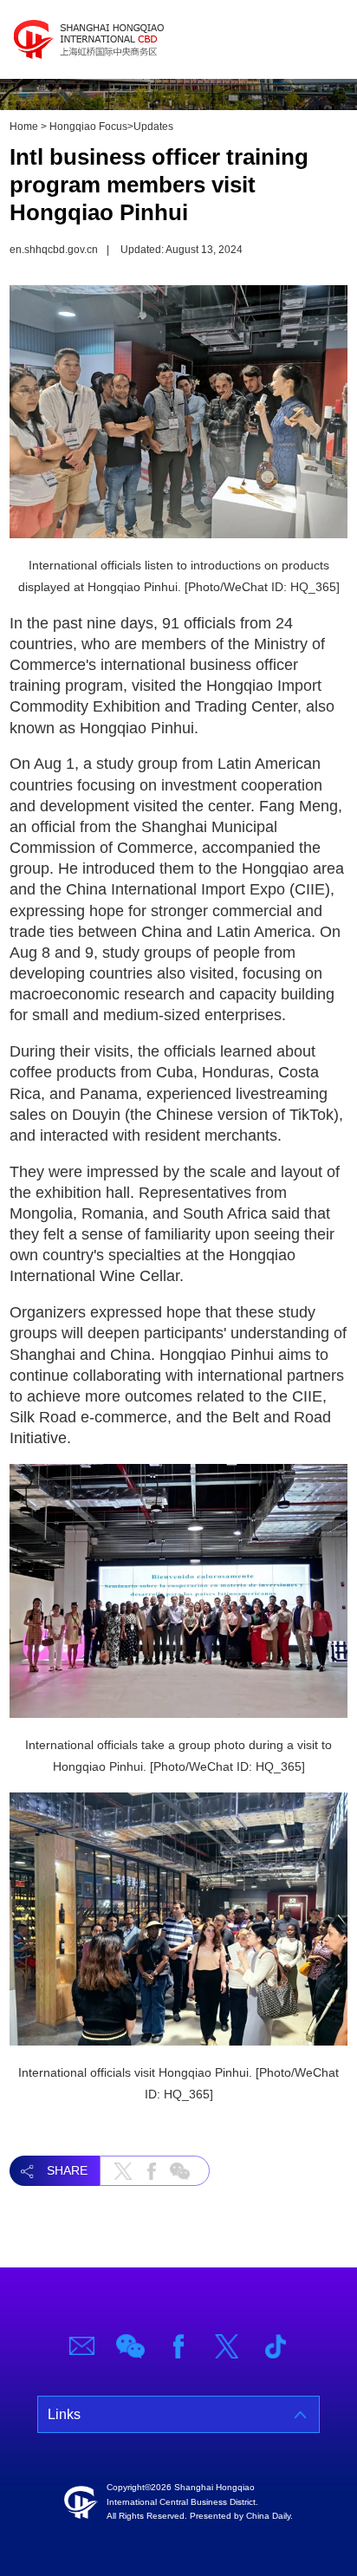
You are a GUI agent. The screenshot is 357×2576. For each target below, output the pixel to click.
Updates (153, 127)
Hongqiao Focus (88, 127)
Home (24, 127)
